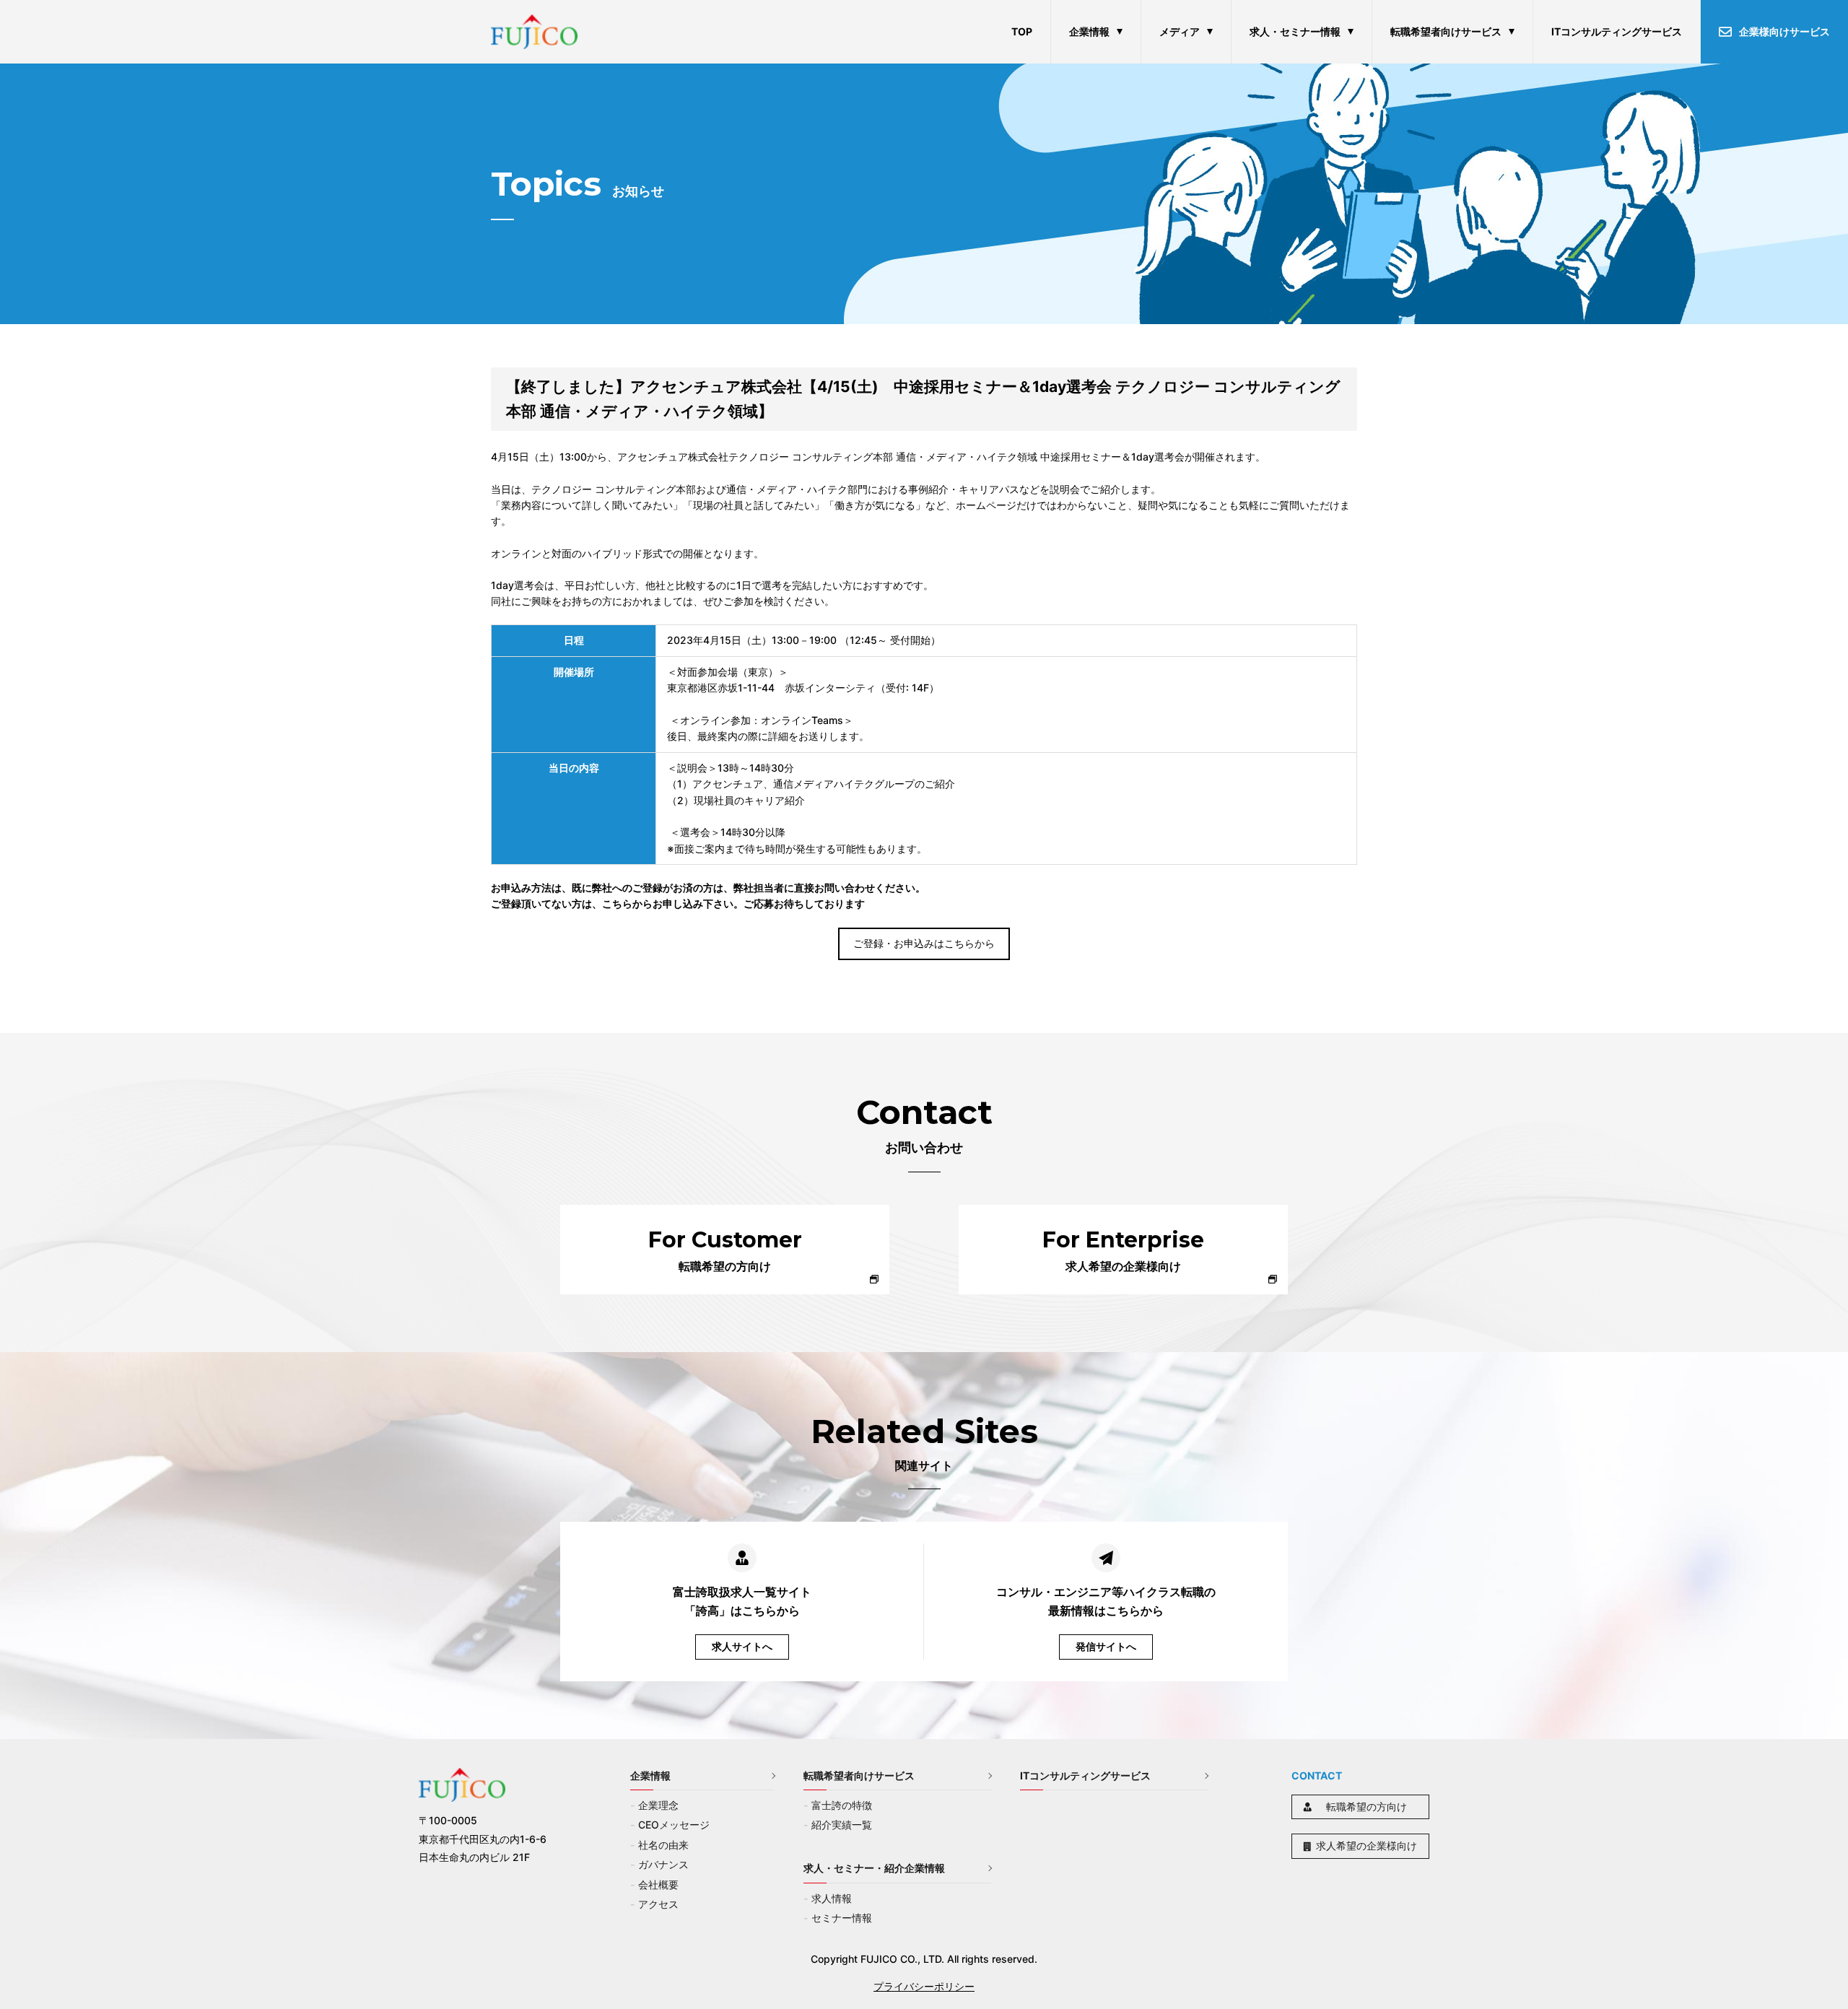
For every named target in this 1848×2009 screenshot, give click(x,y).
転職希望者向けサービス (1446, 31)
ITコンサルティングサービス (1617, 31)
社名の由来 (663, 1845)
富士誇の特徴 (842, 1805)
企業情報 (1089, 31)
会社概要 (658, 1884)
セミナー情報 (842, 1918)
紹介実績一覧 (842, 1825)
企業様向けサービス (1784, 31)
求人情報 (832, 1898)
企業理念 (658, 1805)
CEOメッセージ (674, 1825)
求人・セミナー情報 (1295, 31)
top (1022, 31)
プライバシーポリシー (924, 1986)
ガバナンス (663, 1864)
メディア (1180, 31)
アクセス (658, 1904)
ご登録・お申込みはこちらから (924, 943)
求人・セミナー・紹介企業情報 (874, 1868)
